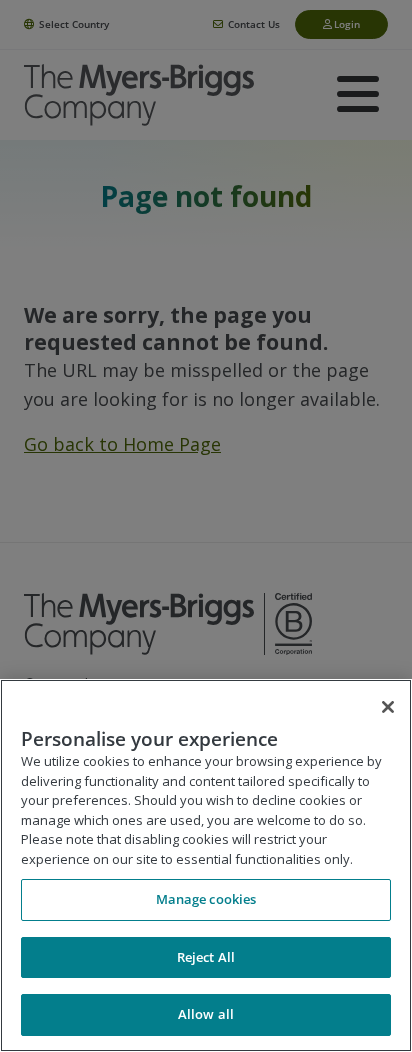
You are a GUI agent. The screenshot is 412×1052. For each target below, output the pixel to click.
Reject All (206, 957)
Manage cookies (206, 899)
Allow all (206, 1014)
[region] (206, 865)
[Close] (388, 707)
